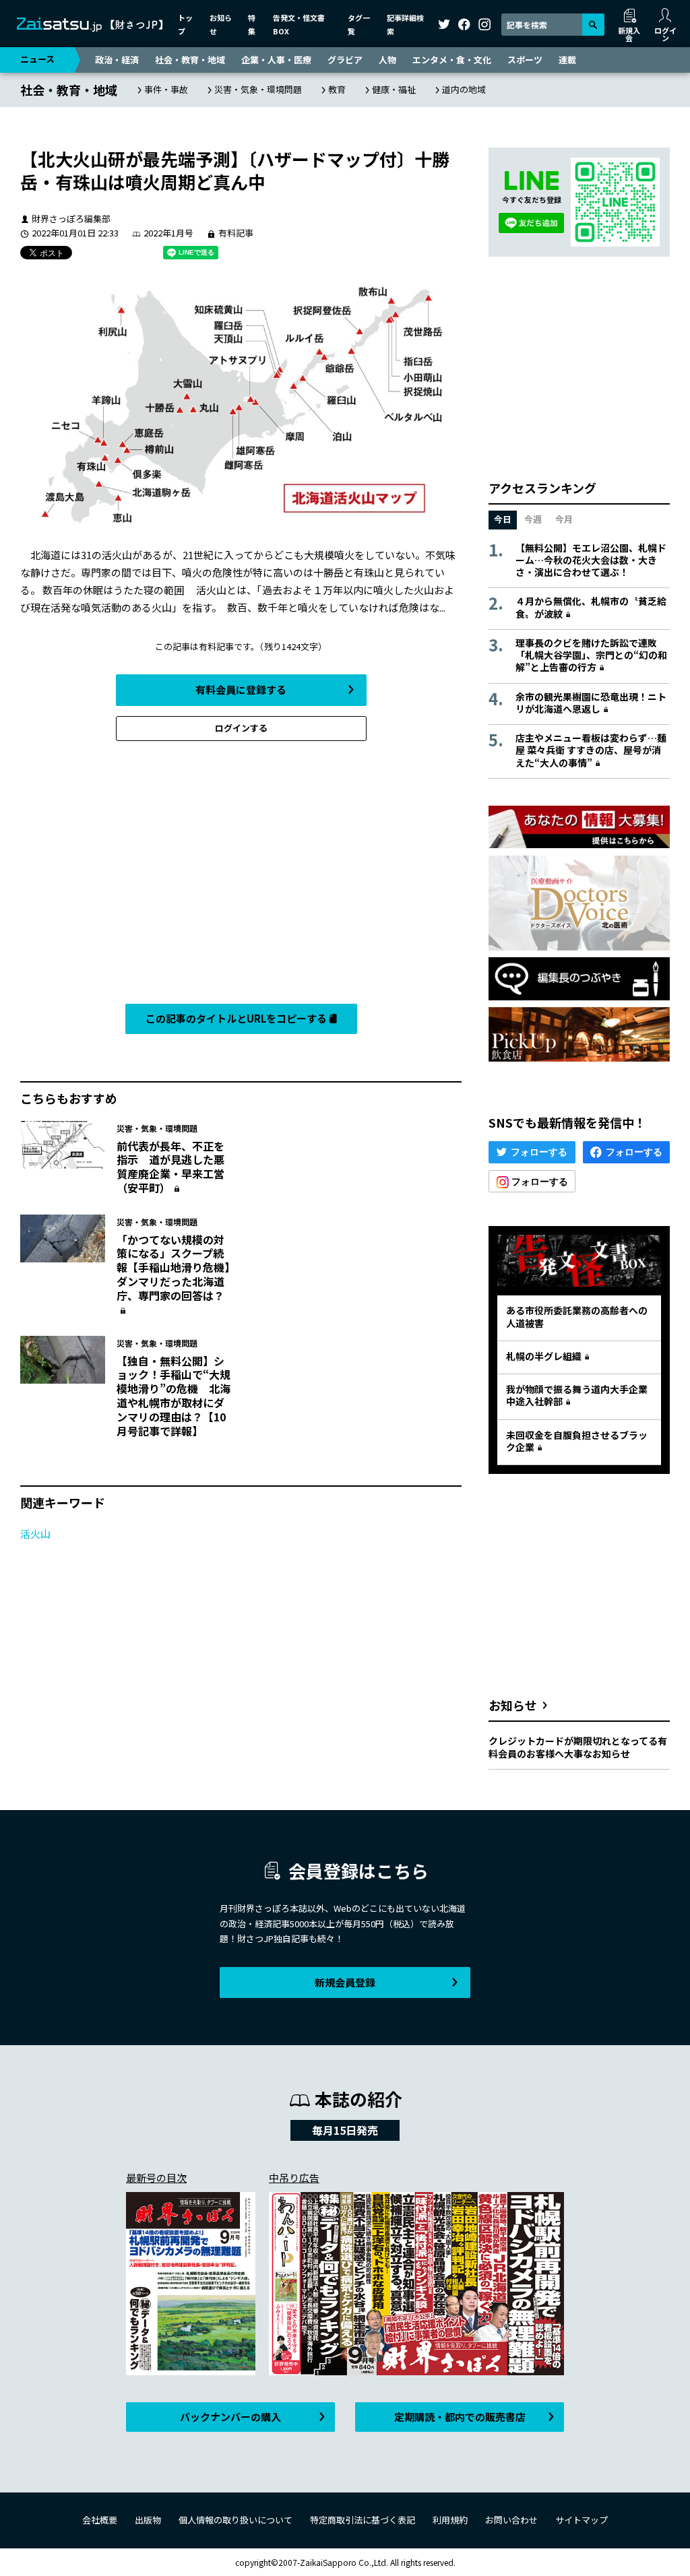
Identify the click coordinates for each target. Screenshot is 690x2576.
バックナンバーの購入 (230, 2417)
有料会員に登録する (241, 689)
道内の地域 (464, 89)
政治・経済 (117, 60)
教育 (337, 89)
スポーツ (525, 60)
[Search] (593, 25)
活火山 (35, 1534)
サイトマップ (582, 2520)
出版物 (148, 2520)
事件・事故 (166, 89)
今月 (564, 519)
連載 (567, 60)
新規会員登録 (345, 1982)
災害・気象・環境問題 (258, 89)
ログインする (241, 728)
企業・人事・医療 (276, 60)
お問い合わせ (511, 2520)
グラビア (345, 60)
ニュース (37, 59)
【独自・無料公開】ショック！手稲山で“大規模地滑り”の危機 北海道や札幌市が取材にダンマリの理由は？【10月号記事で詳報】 (174, 1396)
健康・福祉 (394, 89)
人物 (387, 60)
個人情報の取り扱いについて (236, 2520)
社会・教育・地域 (190, 60)
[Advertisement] (241, 876)
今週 (533, 519)
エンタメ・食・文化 (452, 60)
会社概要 (100, 2520)
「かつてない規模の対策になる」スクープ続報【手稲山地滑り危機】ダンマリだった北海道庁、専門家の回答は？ (173, 1267)
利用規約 (450, 2520)
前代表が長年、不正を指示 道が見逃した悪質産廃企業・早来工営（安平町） (170, 1167)
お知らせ (513, 1705)
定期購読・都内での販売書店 (460, 2417)
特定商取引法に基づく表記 (363, 2520)
